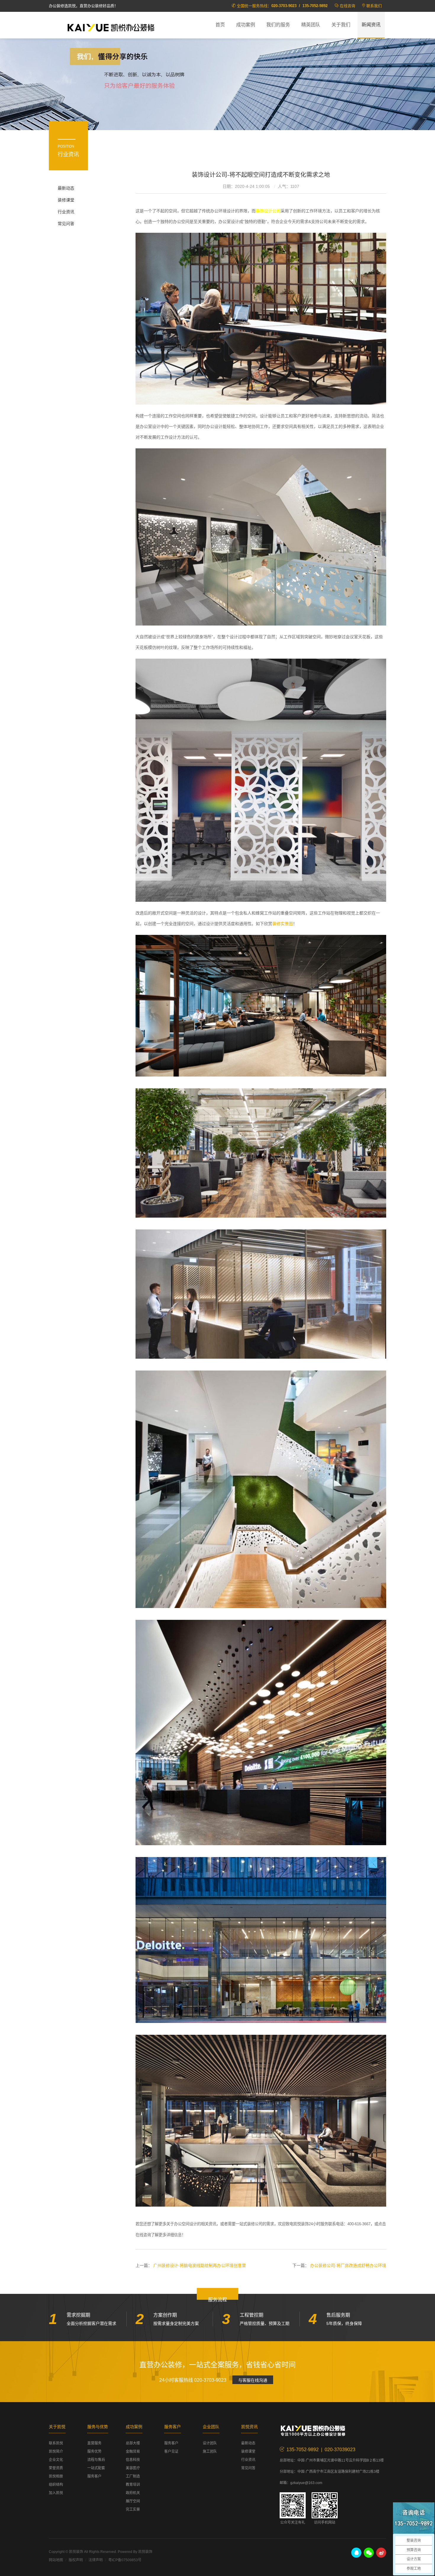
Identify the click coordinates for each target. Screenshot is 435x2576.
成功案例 (246, 25)
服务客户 (94, 2476)
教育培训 (133, 2485)
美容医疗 (133, 2468)
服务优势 (94, 2451)
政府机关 (133, 2493)
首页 (220, 25)
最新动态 (66, 188)
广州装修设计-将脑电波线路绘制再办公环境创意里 (200, 2265)
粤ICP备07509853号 (125, 2560)
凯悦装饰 (111, 27)
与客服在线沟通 (253, 2380)
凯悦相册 (56, 2476)
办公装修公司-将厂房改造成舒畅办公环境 (348, 2265)
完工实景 (133, 2509)
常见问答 (66, 224)
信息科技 (133, 2460)
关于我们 (341, 25)
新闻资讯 (371, 25)
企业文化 (56, 2460)
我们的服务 (278, 25)
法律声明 (96, 2560)
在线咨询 (347, 6)
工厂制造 (133, 2476)
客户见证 (171, 2451)
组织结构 (56, 2485)
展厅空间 (133, 2501)
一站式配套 (96, 2468)
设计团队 (210, 2443)
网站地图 (56, 2560)
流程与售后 (96, 2460)
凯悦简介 (56, 2451)
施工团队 (210, 2451)
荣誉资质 (56, 2468)
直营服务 (94, 2443)
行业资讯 (66, 212)
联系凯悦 (56, 2443)
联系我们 (374, 6)
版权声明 (76, 2560)
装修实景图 (283, 924)
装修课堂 (66, 200)
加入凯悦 (56, 2493)
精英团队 (311, 25)
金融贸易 (133, 2451)
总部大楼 (133, 2443)
